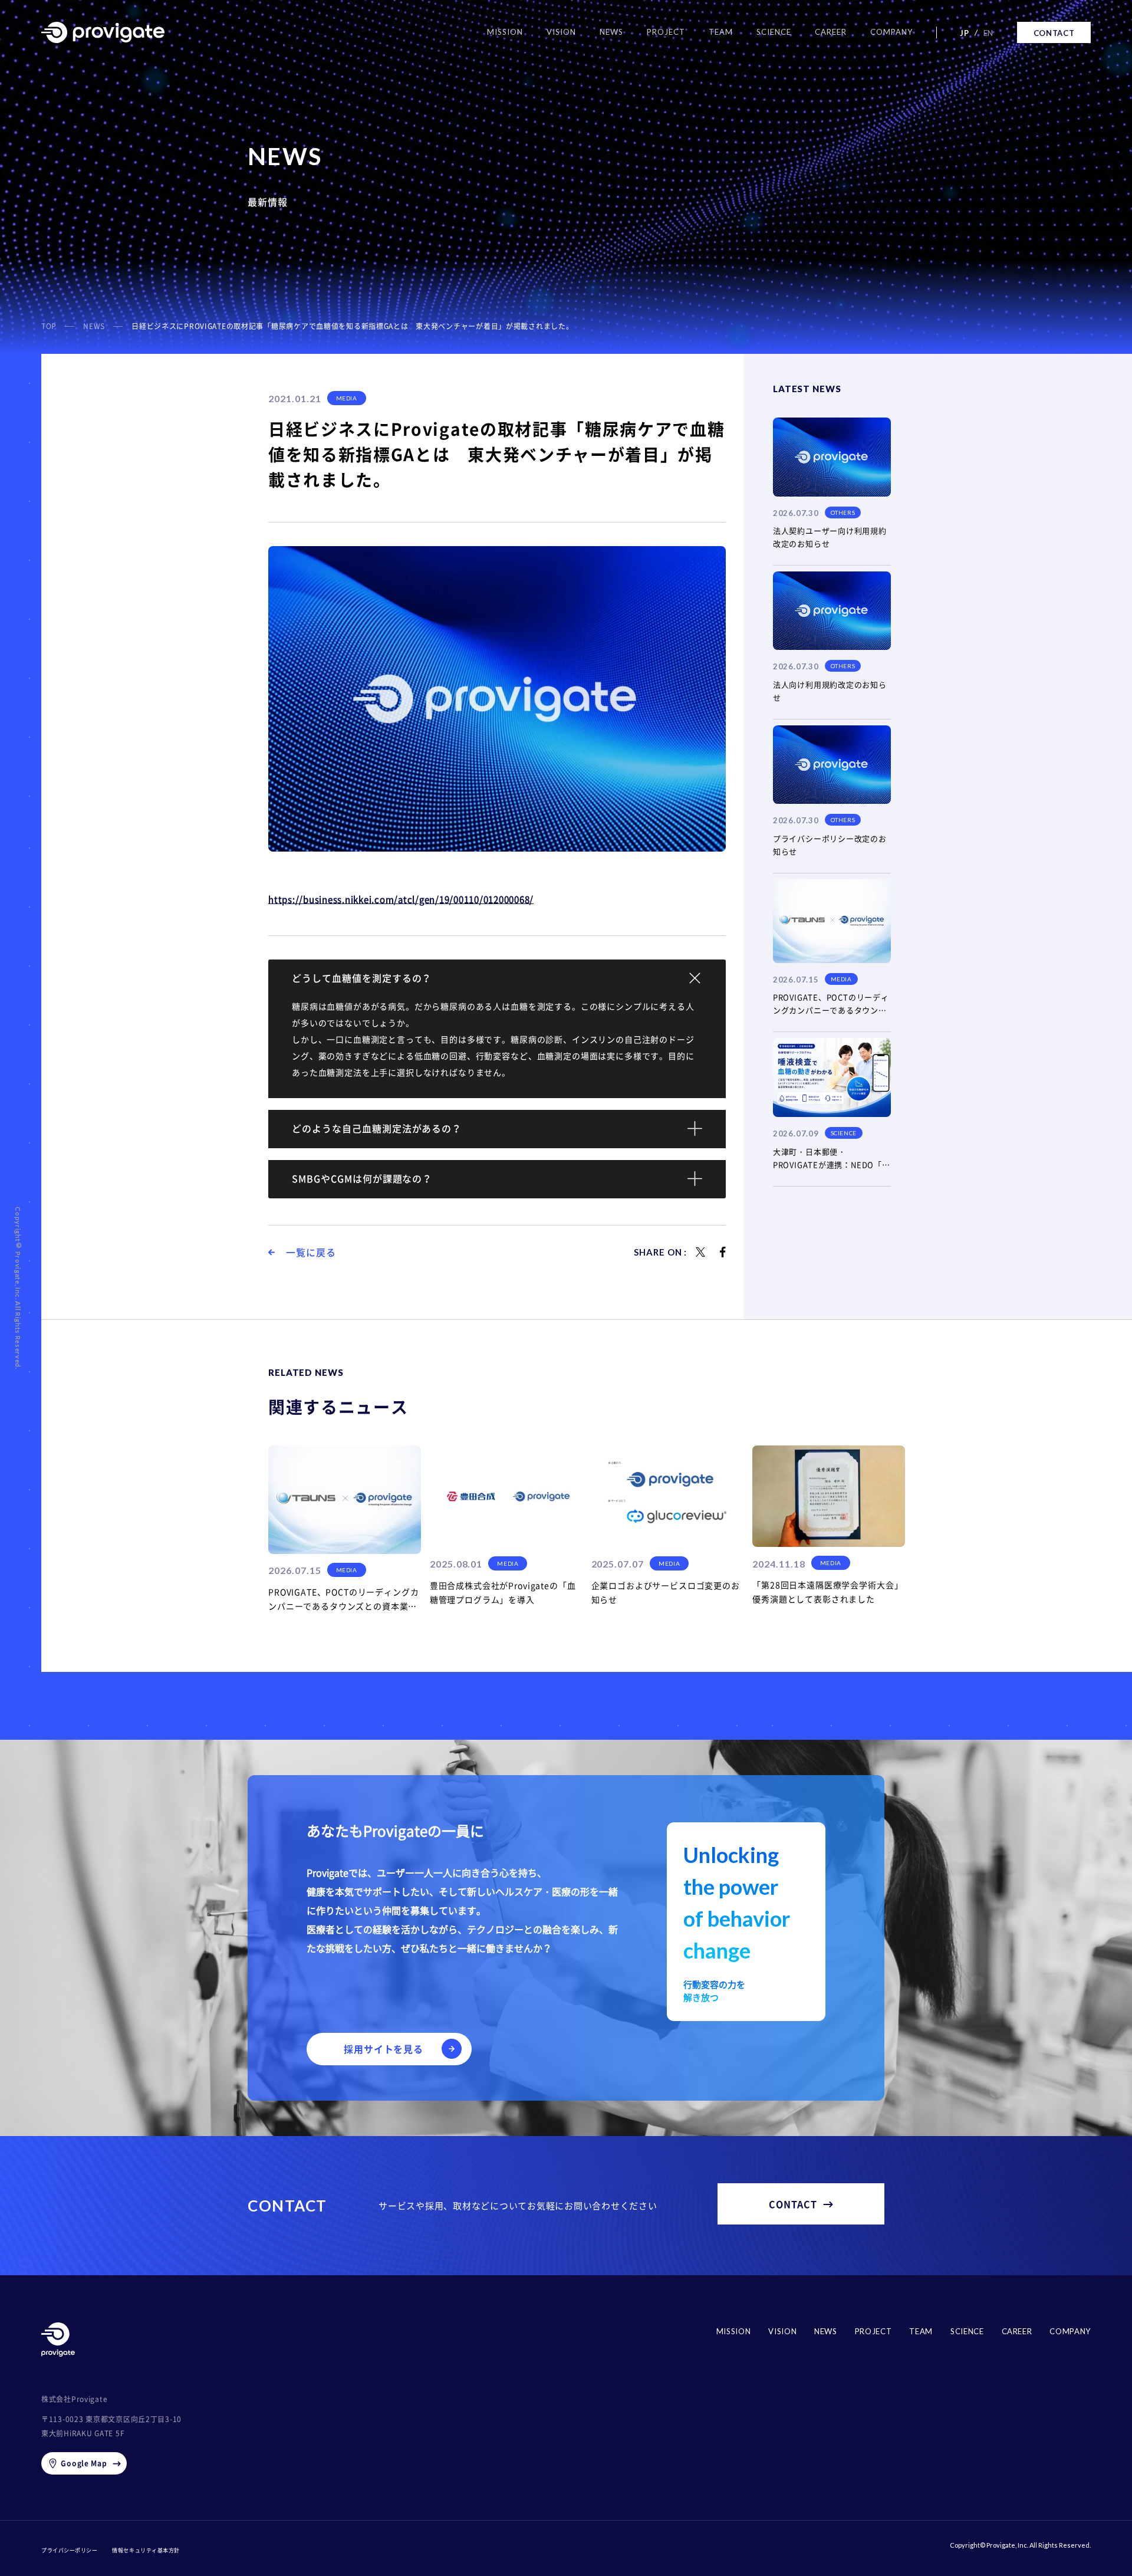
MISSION (734, 2331)
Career (831, 32)
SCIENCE (967, 2331)
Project (666, 32)
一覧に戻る (311, 1252)
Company (891, 32)
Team (721, 32)
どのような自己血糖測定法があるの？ (377, 1128)
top (49, 326)
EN (988, 33)
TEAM (921, 2331)
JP (964, 33)
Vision (561, 32)
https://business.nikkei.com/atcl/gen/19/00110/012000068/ (401, 899)
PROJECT (873, 2331)
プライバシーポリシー (69, 2550)
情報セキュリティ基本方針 (146, 2550)
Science (774, 32)
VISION (782, 2331)
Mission (505, 32)
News (611, 32)
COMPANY (1070, 2331)
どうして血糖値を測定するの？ (362, 978)
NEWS (826, 2331)
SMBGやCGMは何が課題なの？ (362, 1178)
